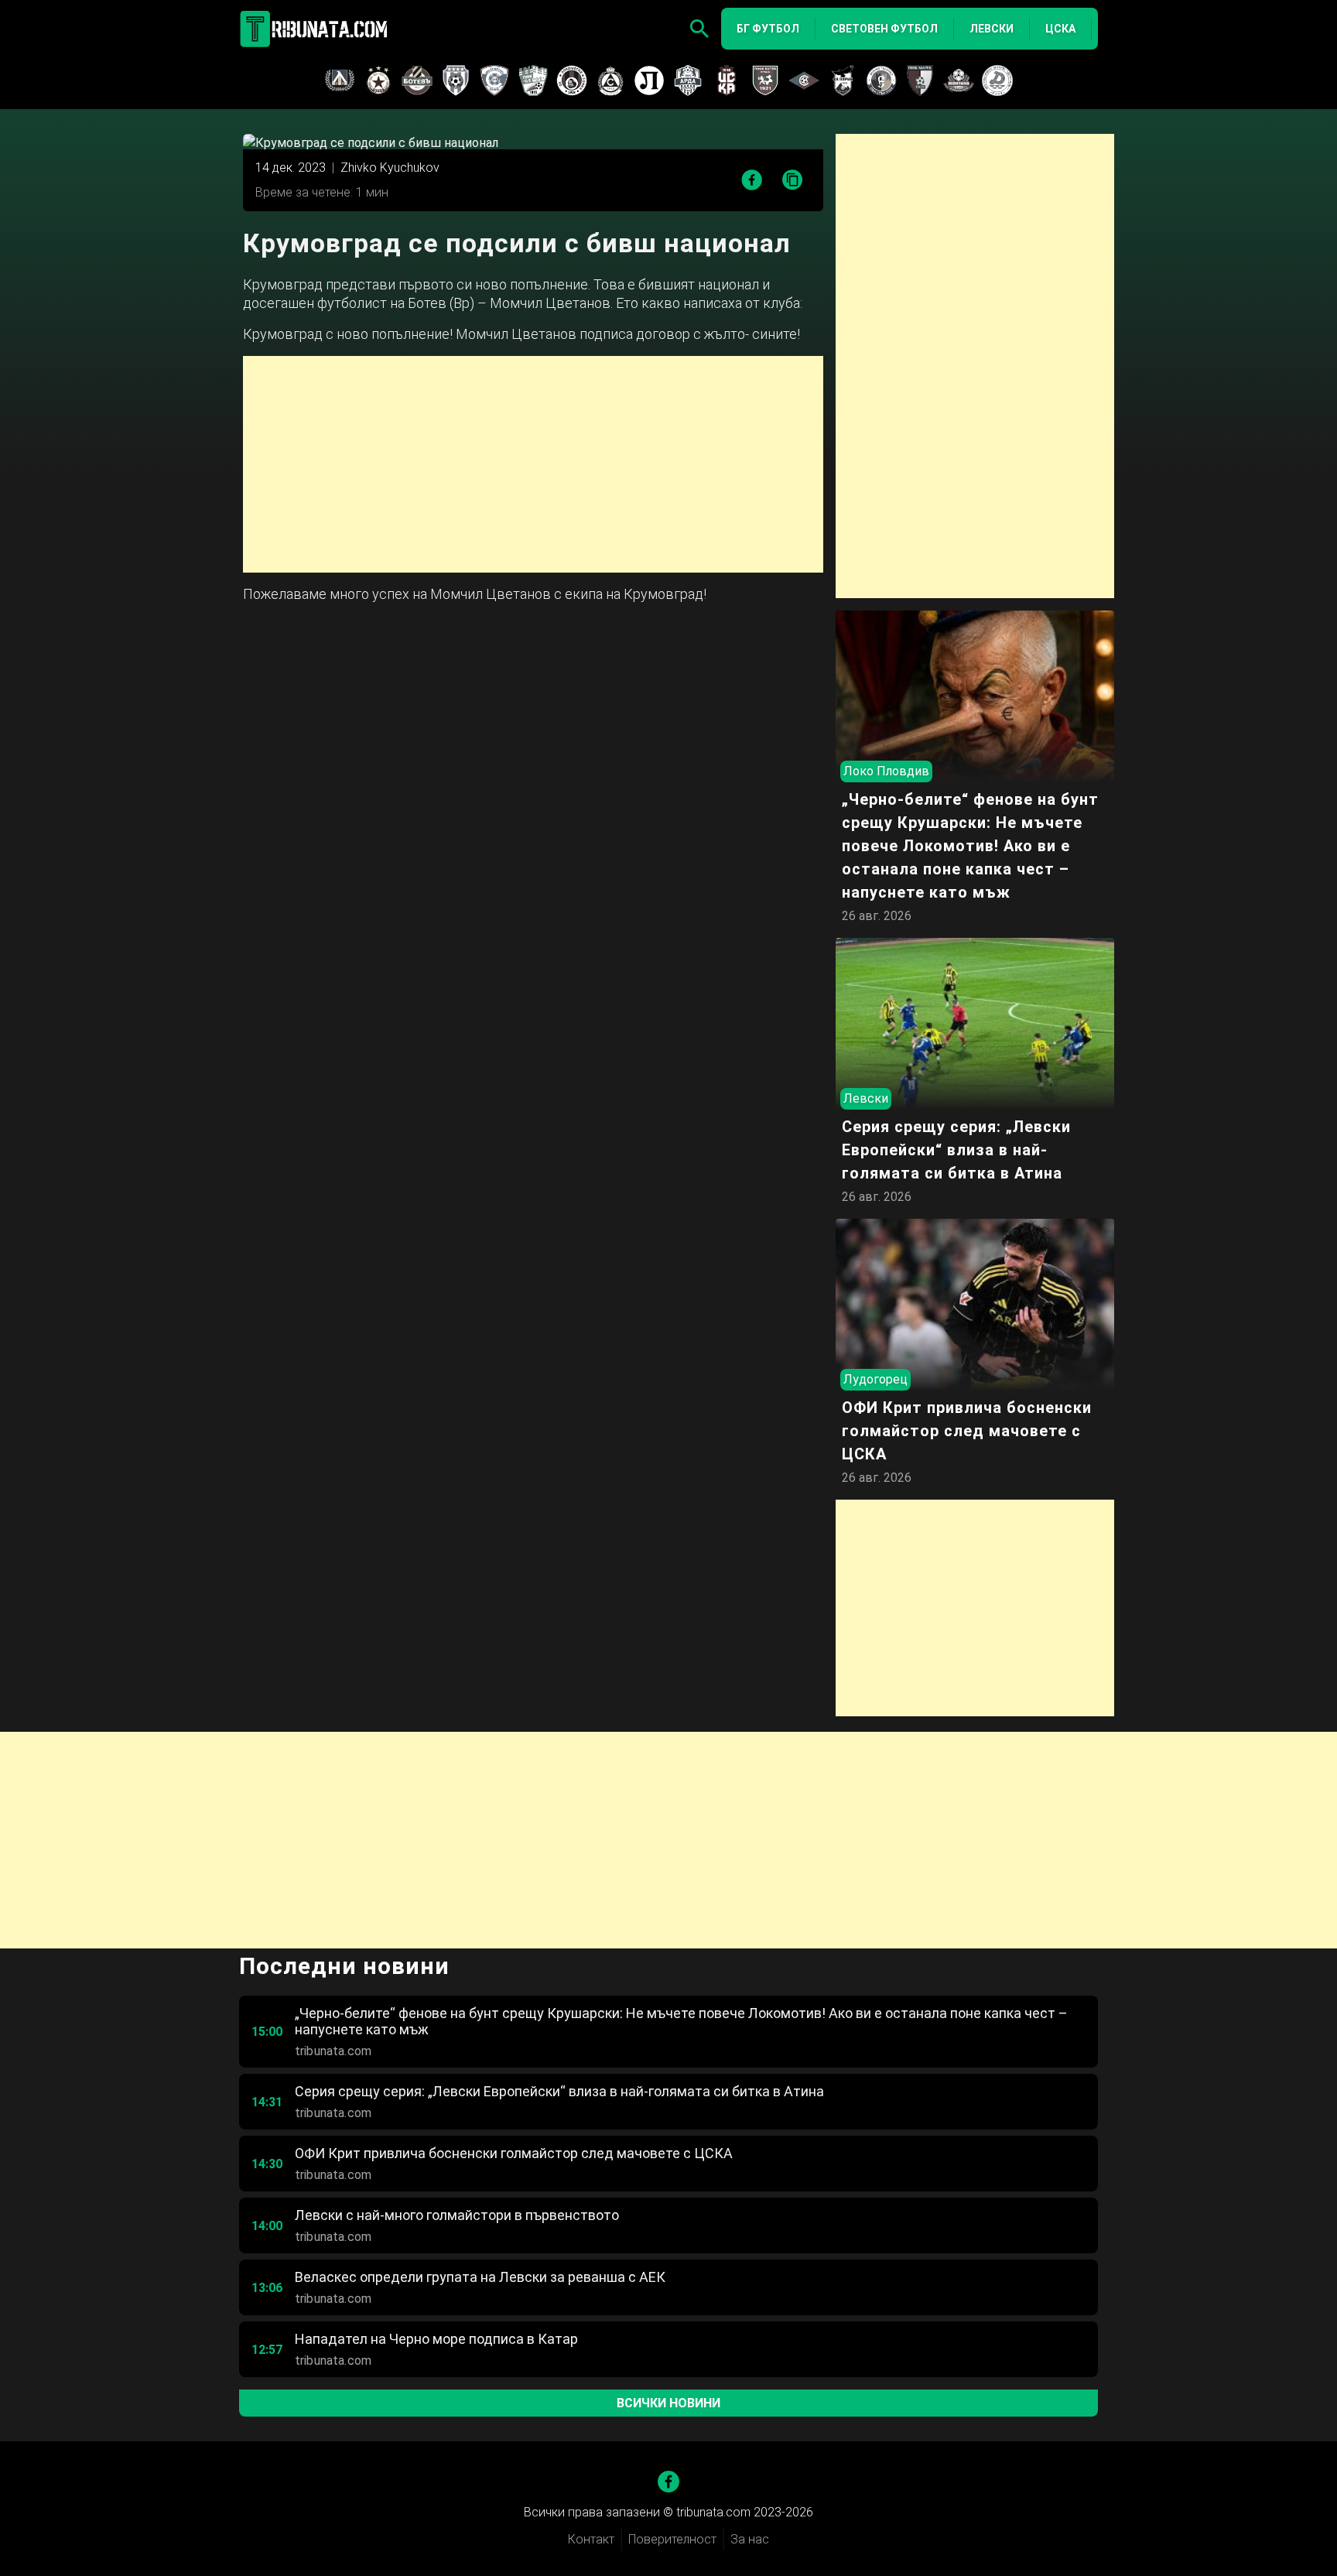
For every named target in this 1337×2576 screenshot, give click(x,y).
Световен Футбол (884, 29)
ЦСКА (1060, 29)
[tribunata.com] (316, 29)
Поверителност (672, 2539)
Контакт (591, 2539)
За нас (750, 2539)
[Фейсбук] (668, 2482)
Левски (992, 29)
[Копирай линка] (793, 181)
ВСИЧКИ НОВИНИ (668, 2403)
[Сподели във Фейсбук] (752, 180)
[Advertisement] (533, 464)
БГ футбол (768, 29)
